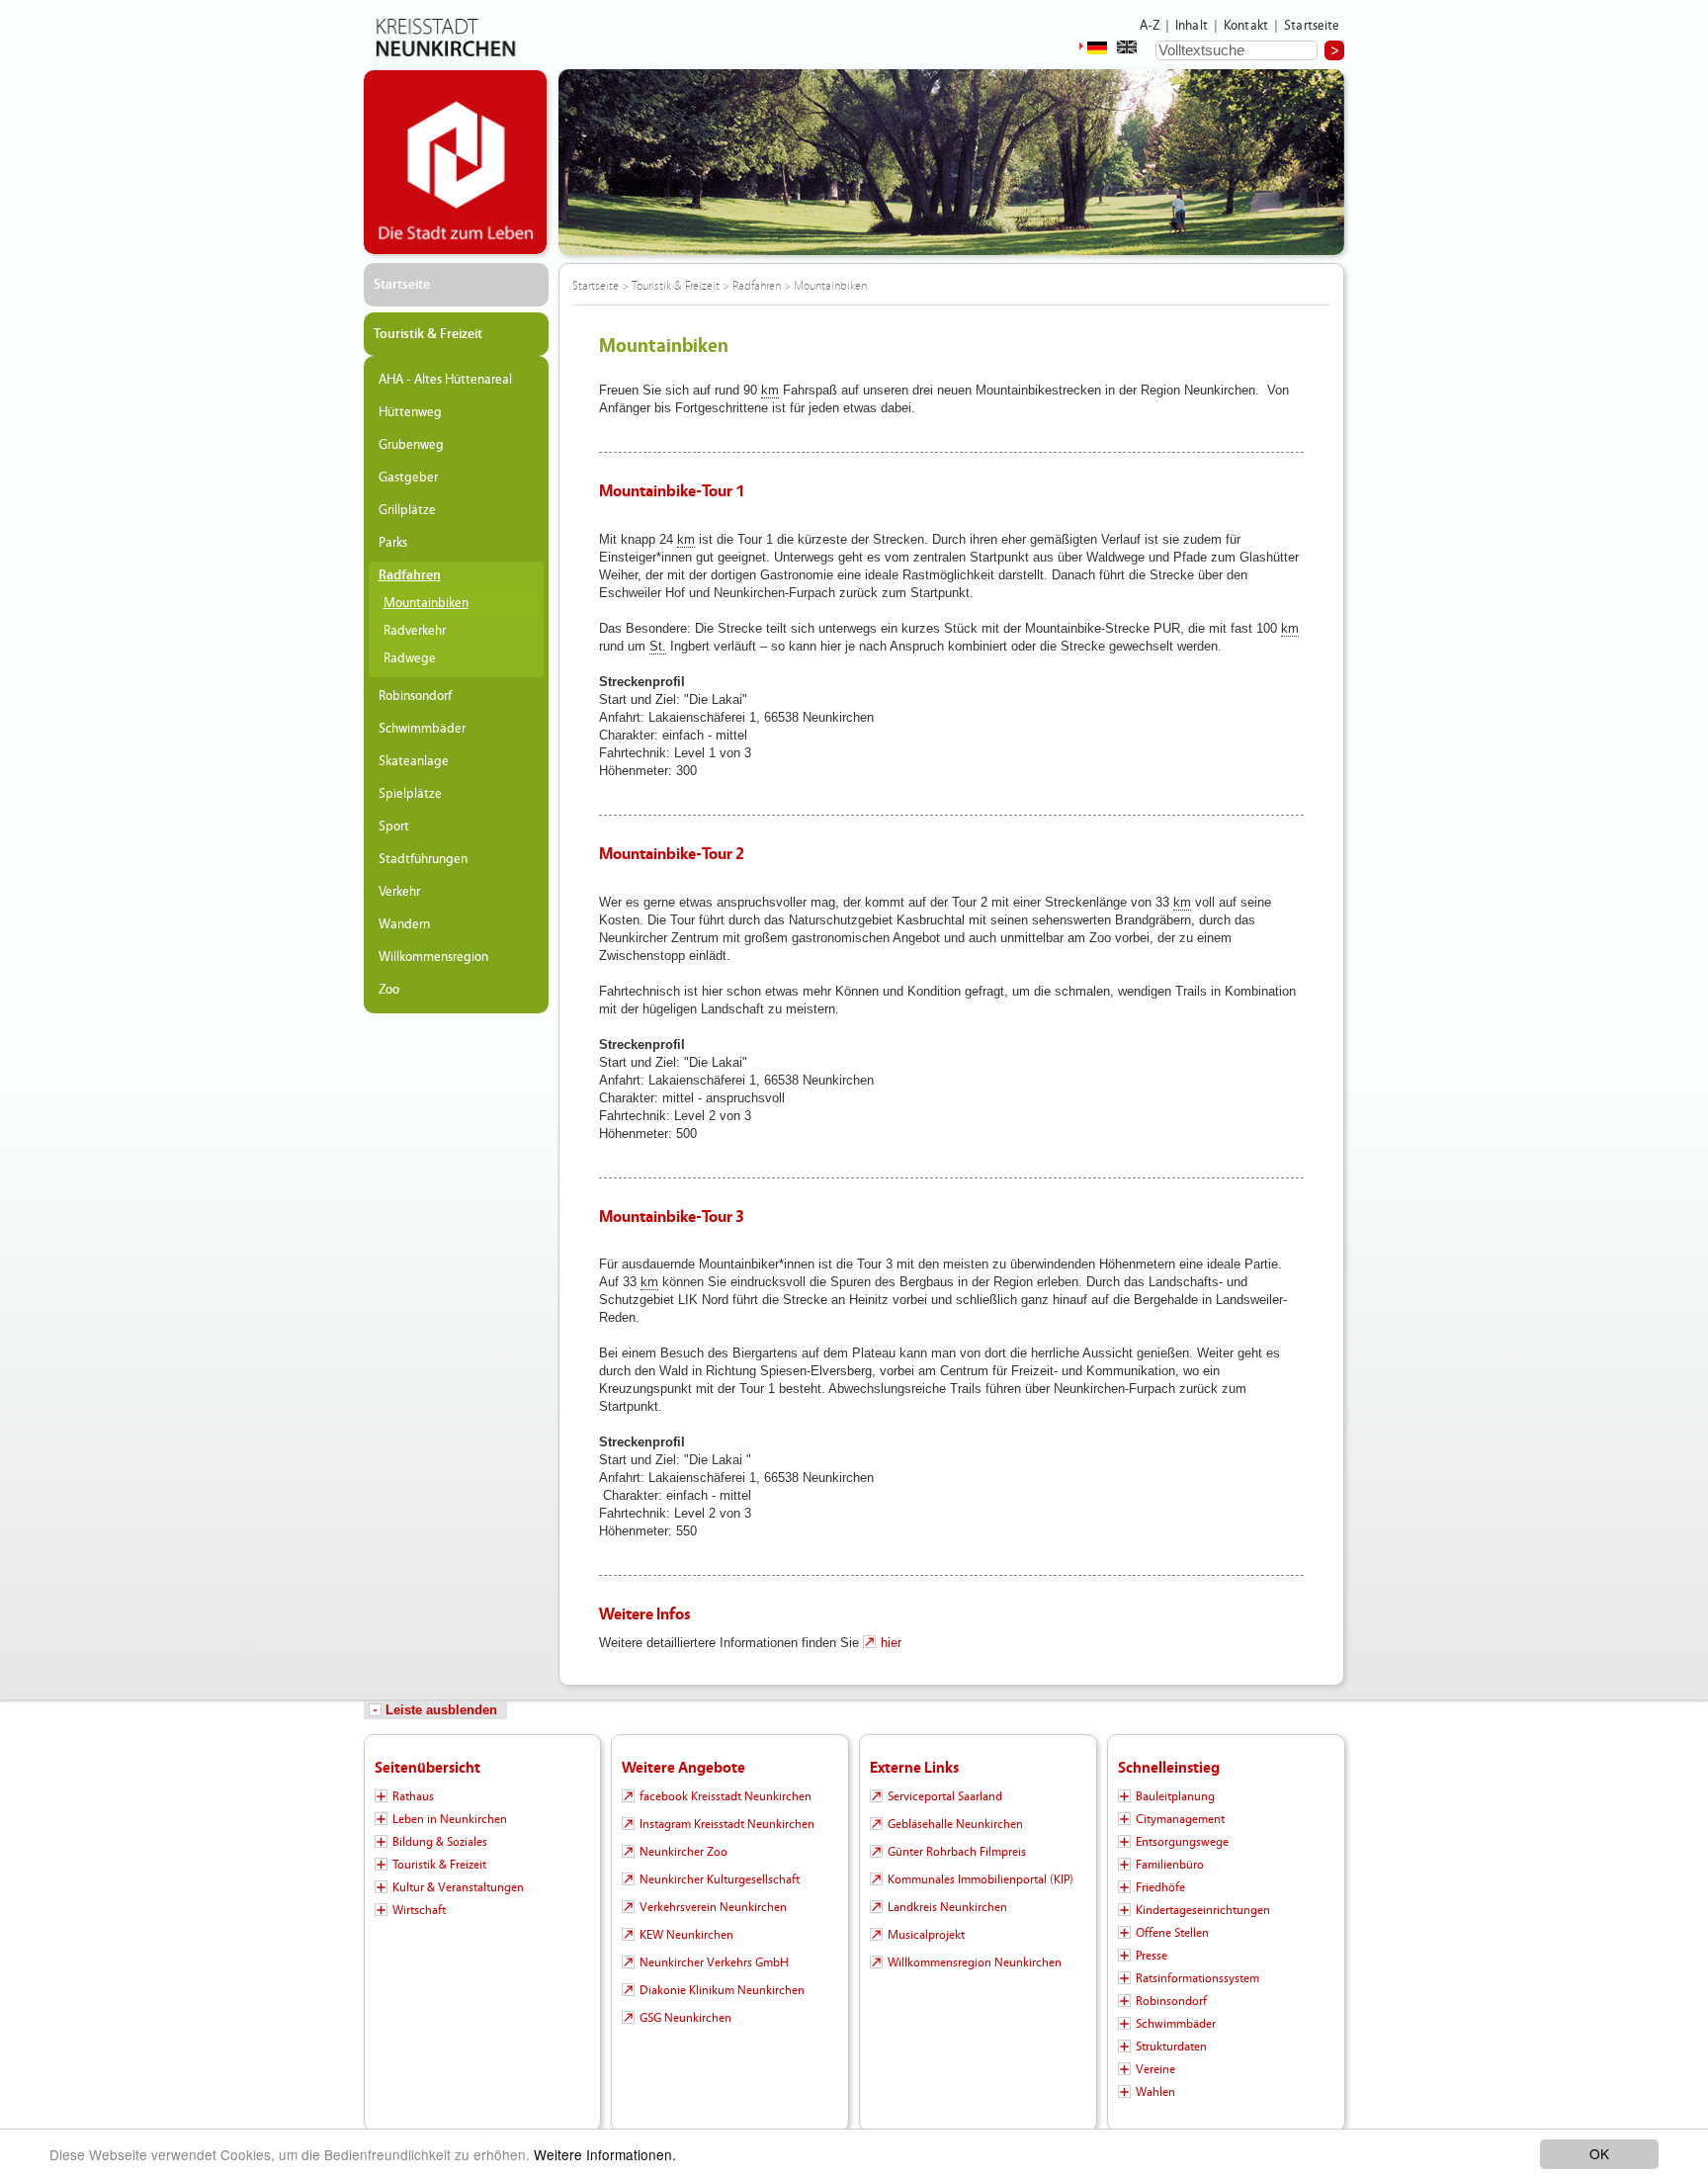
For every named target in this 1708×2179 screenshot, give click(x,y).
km (770, 390)
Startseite (1312, 26)
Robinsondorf (415, 696)
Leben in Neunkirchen (450, 1819)
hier (891, 1643)
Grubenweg (411, 445)
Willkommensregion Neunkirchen (975, 1962)
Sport (394, 827)
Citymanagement (1180, 1819)
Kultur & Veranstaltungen (458, 1887)
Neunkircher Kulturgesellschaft (720, 1879)
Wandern (404, 924)
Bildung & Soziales (440, 1842)
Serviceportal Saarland (945, 1796)
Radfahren (410, 575)
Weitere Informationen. (605, 2154)
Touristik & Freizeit (428, 334)
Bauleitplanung (1175, 1796)
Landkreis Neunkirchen (947, 1907)
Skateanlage (414, 761)
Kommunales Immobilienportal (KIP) (981, 1879)
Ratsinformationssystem (1197, 1978)
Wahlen (1155, 2092)
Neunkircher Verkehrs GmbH (714, 1962)
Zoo (389, 990)
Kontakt (1246, 26)
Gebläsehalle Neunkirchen (955, 1824)
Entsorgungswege (1182, 1842)
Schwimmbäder (422, 729)
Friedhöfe (1160, 1887)
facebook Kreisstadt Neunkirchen (726, 1796)
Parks (393, 543)
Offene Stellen (1172, 1933)
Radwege (410, 658)
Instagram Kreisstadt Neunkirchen (727, 1824)
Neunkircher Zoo (683, 1852)
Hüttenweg (410, 412)
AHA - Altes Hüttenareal (445, 380)
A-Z (1150, 26)
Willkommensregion (433, 957)
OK (1599, 2153)
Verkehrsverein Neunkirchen (713, 1907)
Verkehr (399, 892)
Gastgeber (408, 478)
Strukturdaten (1171, 2047)
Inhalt (1192, 26)
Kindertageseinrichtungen (1203, 1910)
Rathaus (413, 1796)
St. (658, 646)
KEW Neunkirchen (686, 1935)
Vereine (1155, 2069)
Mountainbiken (426, 603)
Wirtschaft (419, 1910)
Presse (1152, 1956)
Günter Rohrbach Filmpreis (957, 1852)
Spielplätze (410, 794)
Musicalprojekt (926, 1935)
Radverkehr (415, 631)
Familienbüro (1170, 1865)
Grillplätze (407, 510)
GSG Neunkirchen (685, 2018)
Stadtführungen (423, 859)
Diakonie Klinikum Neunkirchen (722, 1990)
